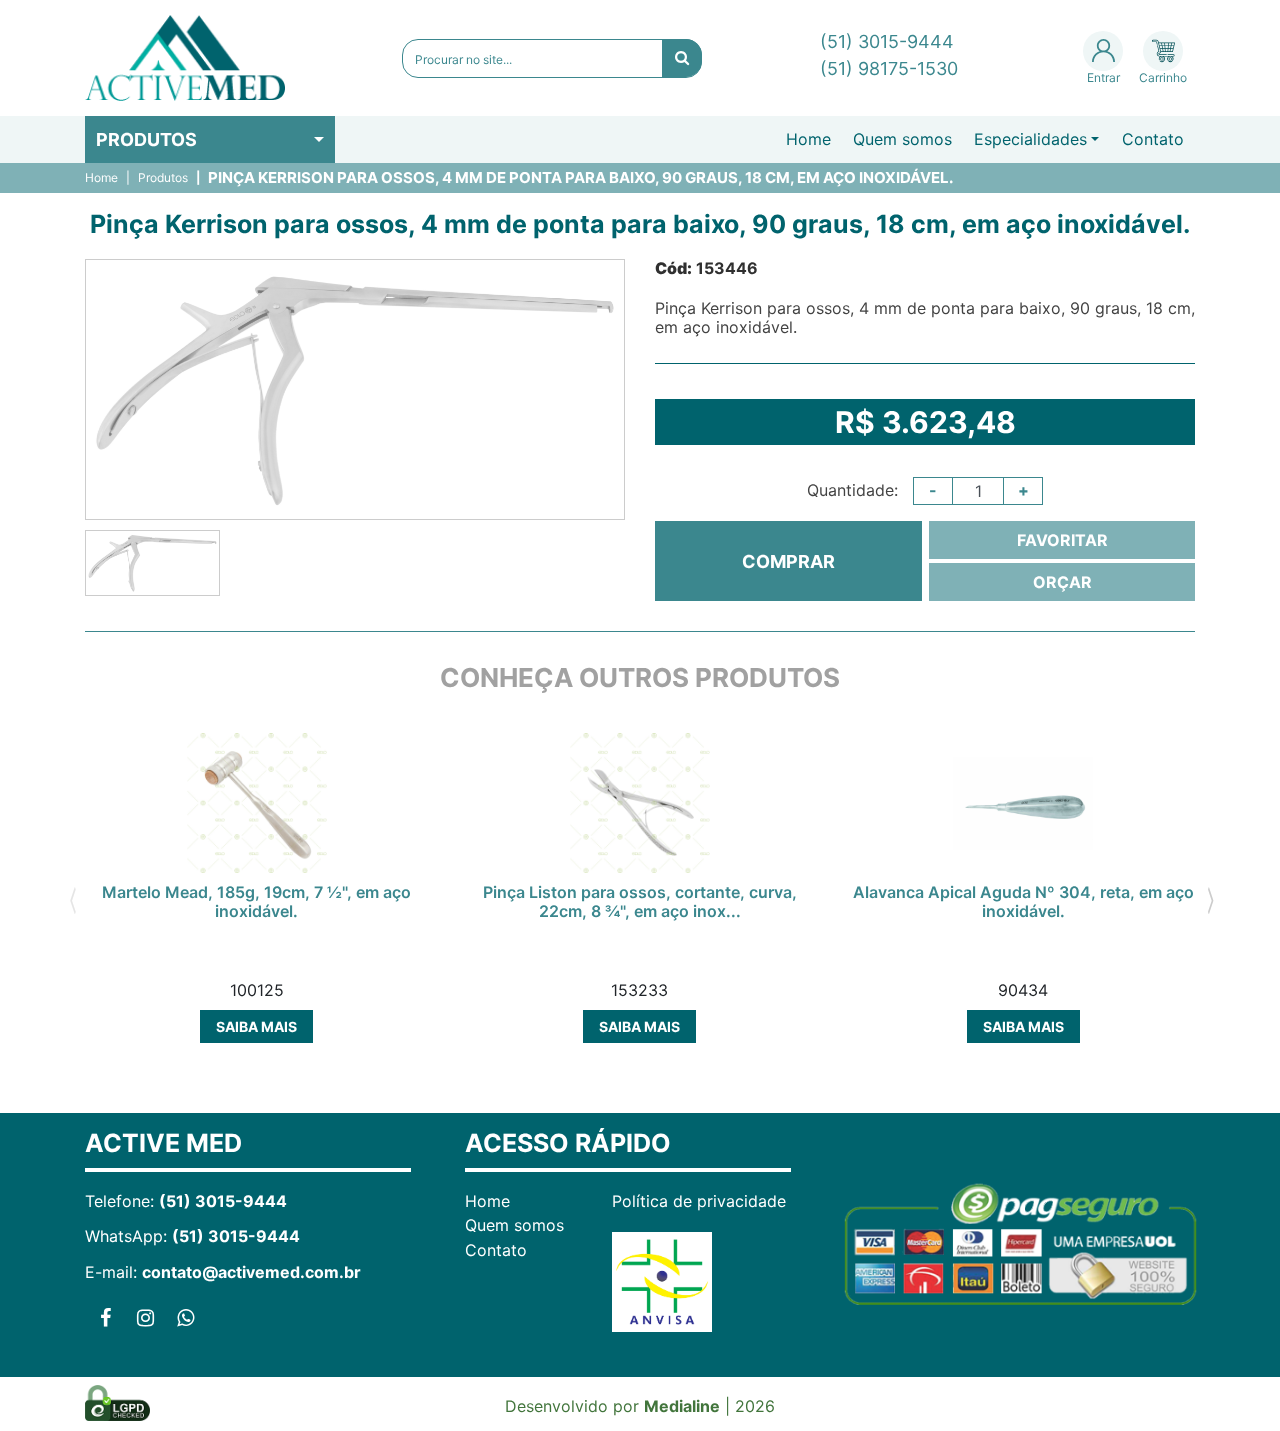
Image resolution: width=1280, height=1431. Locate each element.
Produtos (146, 139)
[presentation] (72, 898)
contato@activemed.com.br (251, 1272)
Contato (1153, 139)
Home (808, 139)
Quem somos (902, 139)
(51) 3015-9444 (887, 41)
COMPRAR (788, 561)
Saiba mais (256, 1026)
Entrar (1103, 77)
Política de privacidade (699, 1201)
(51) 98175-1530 (889, 68)
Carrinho (1163, 77)
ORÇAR (1062, 582)
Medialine (682, 1406)
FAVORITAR (1062, 540)
